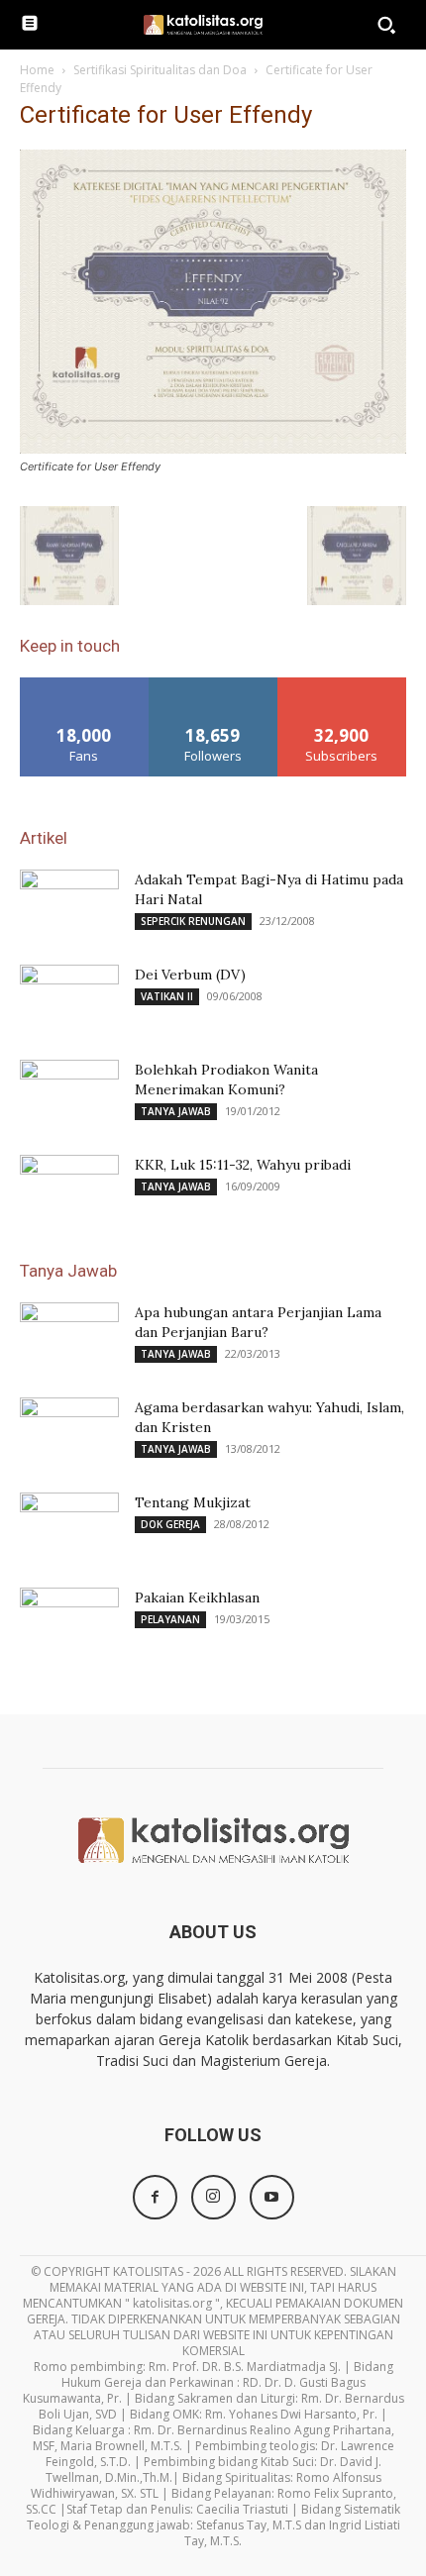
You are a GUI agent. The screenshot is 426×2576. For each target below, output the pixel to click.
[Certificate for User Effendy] (213, 448)
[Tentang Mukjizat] (69, 1527)
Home (37, 70)
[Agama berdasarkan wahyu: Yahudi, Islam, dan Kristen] (69, 1432)
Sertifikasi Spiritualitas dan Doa (160, 70)
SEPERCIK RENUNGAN (193, 921)
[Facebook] (155, 2197)
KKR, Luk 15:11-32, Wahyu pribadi (243, 1165)
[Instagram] (213, 2197)
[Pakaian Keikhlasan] (69, 1622)
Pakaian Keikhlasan (197, 1597)
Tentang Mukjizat (193, 1502)
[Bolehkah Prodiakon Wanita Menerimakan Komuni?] (69, 1094)
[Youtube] (272, 2197)
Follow (213, 685)
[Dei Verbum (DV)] (69, 999)
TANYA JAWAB (176, 1111)
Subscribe (342, 685)
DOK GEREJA (170, 1524)
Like (85, 685)
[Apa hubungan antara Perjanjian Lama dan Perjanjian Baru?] (69, 1337)
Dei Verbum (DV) (190, 975)
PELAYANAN (170, 1619)
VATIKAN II (167, 996)
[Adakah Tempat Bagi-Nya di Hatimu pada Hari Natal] (69, 904)
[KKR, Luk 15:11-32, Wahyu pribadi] (69, 1189)
